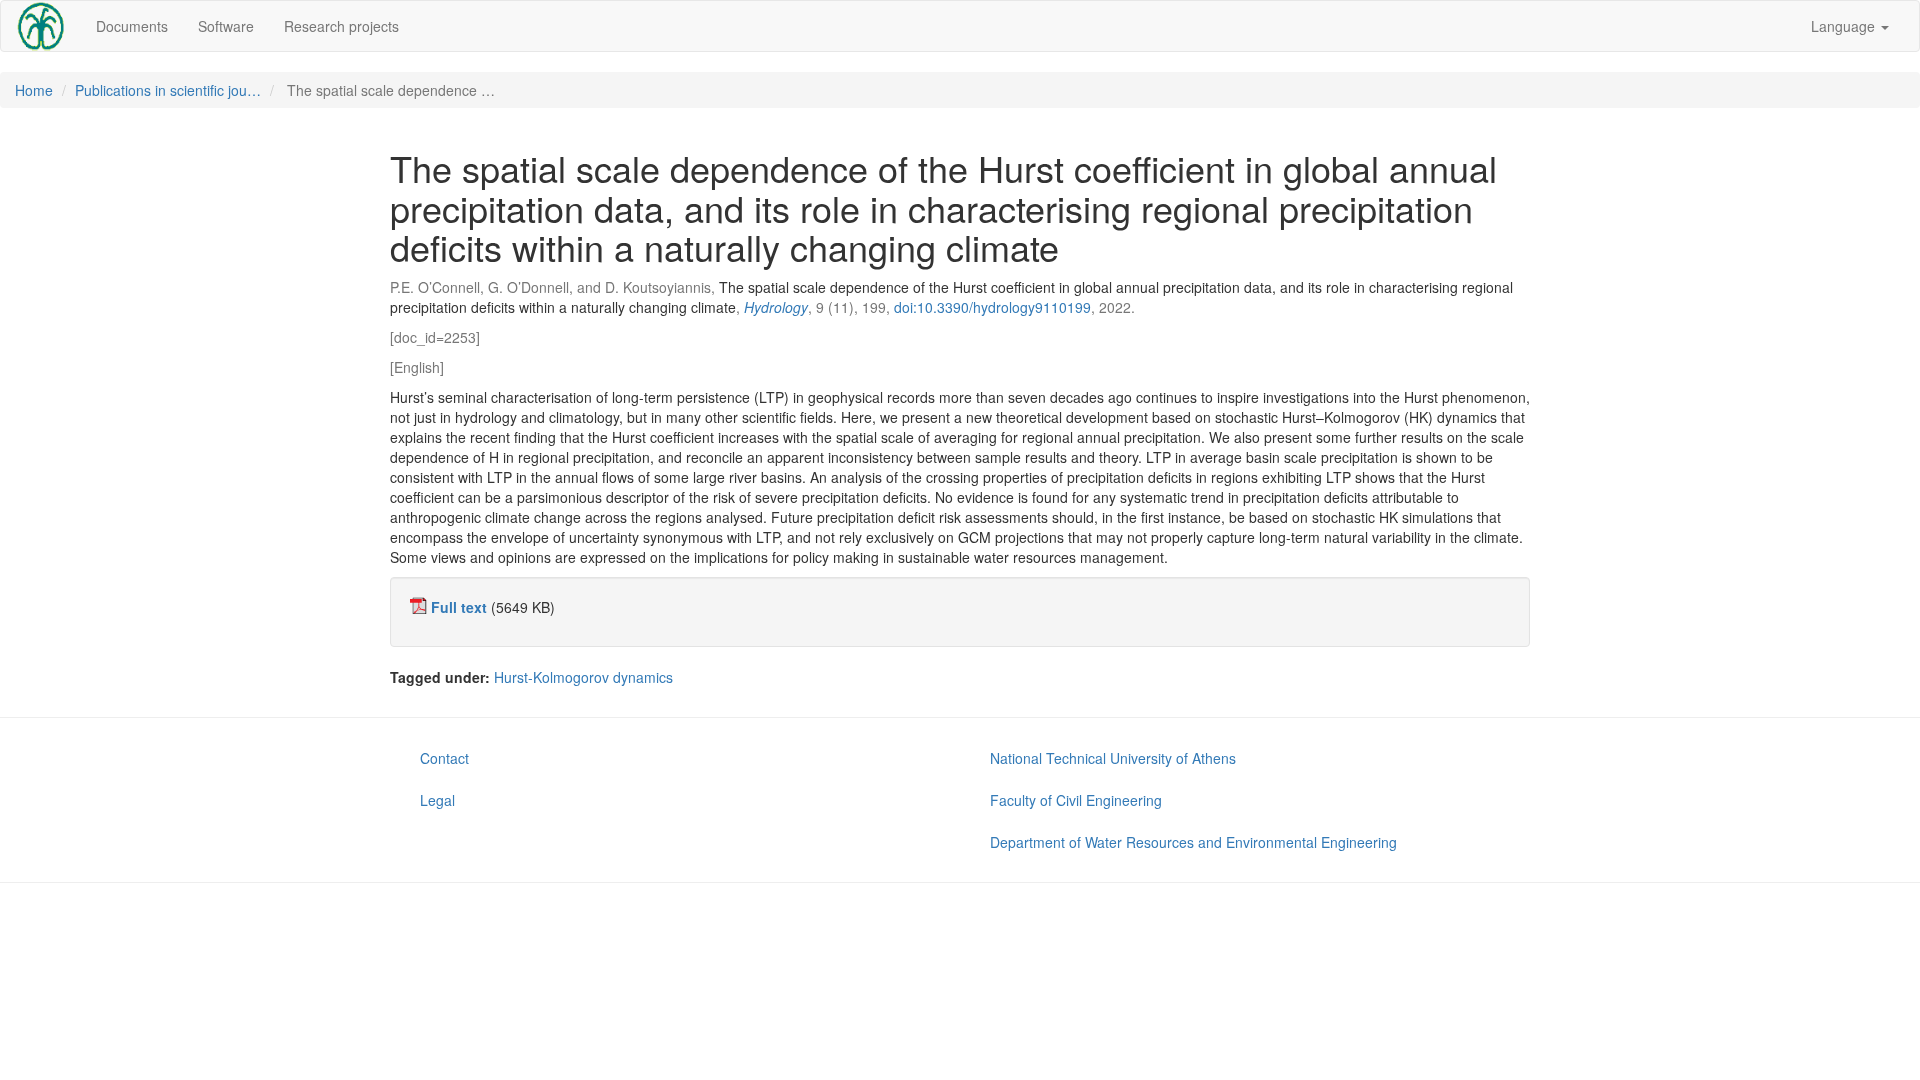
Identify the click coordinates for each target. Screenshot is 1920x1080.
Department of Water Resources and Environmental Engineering (1193, 842)
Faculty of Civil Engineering (1076, 800)
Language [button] (1845, 26)
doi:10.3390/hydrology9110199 (992, 307)
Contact (444, 758)
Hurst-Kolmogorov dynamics (583, 677)
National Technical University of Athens (1113, 758)
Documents (132, 26)
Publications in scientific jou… (168, 90)
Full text (459, 607)
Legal (437, 800)
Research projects (341, 26)
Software (226, 26)
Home (34, 90)
